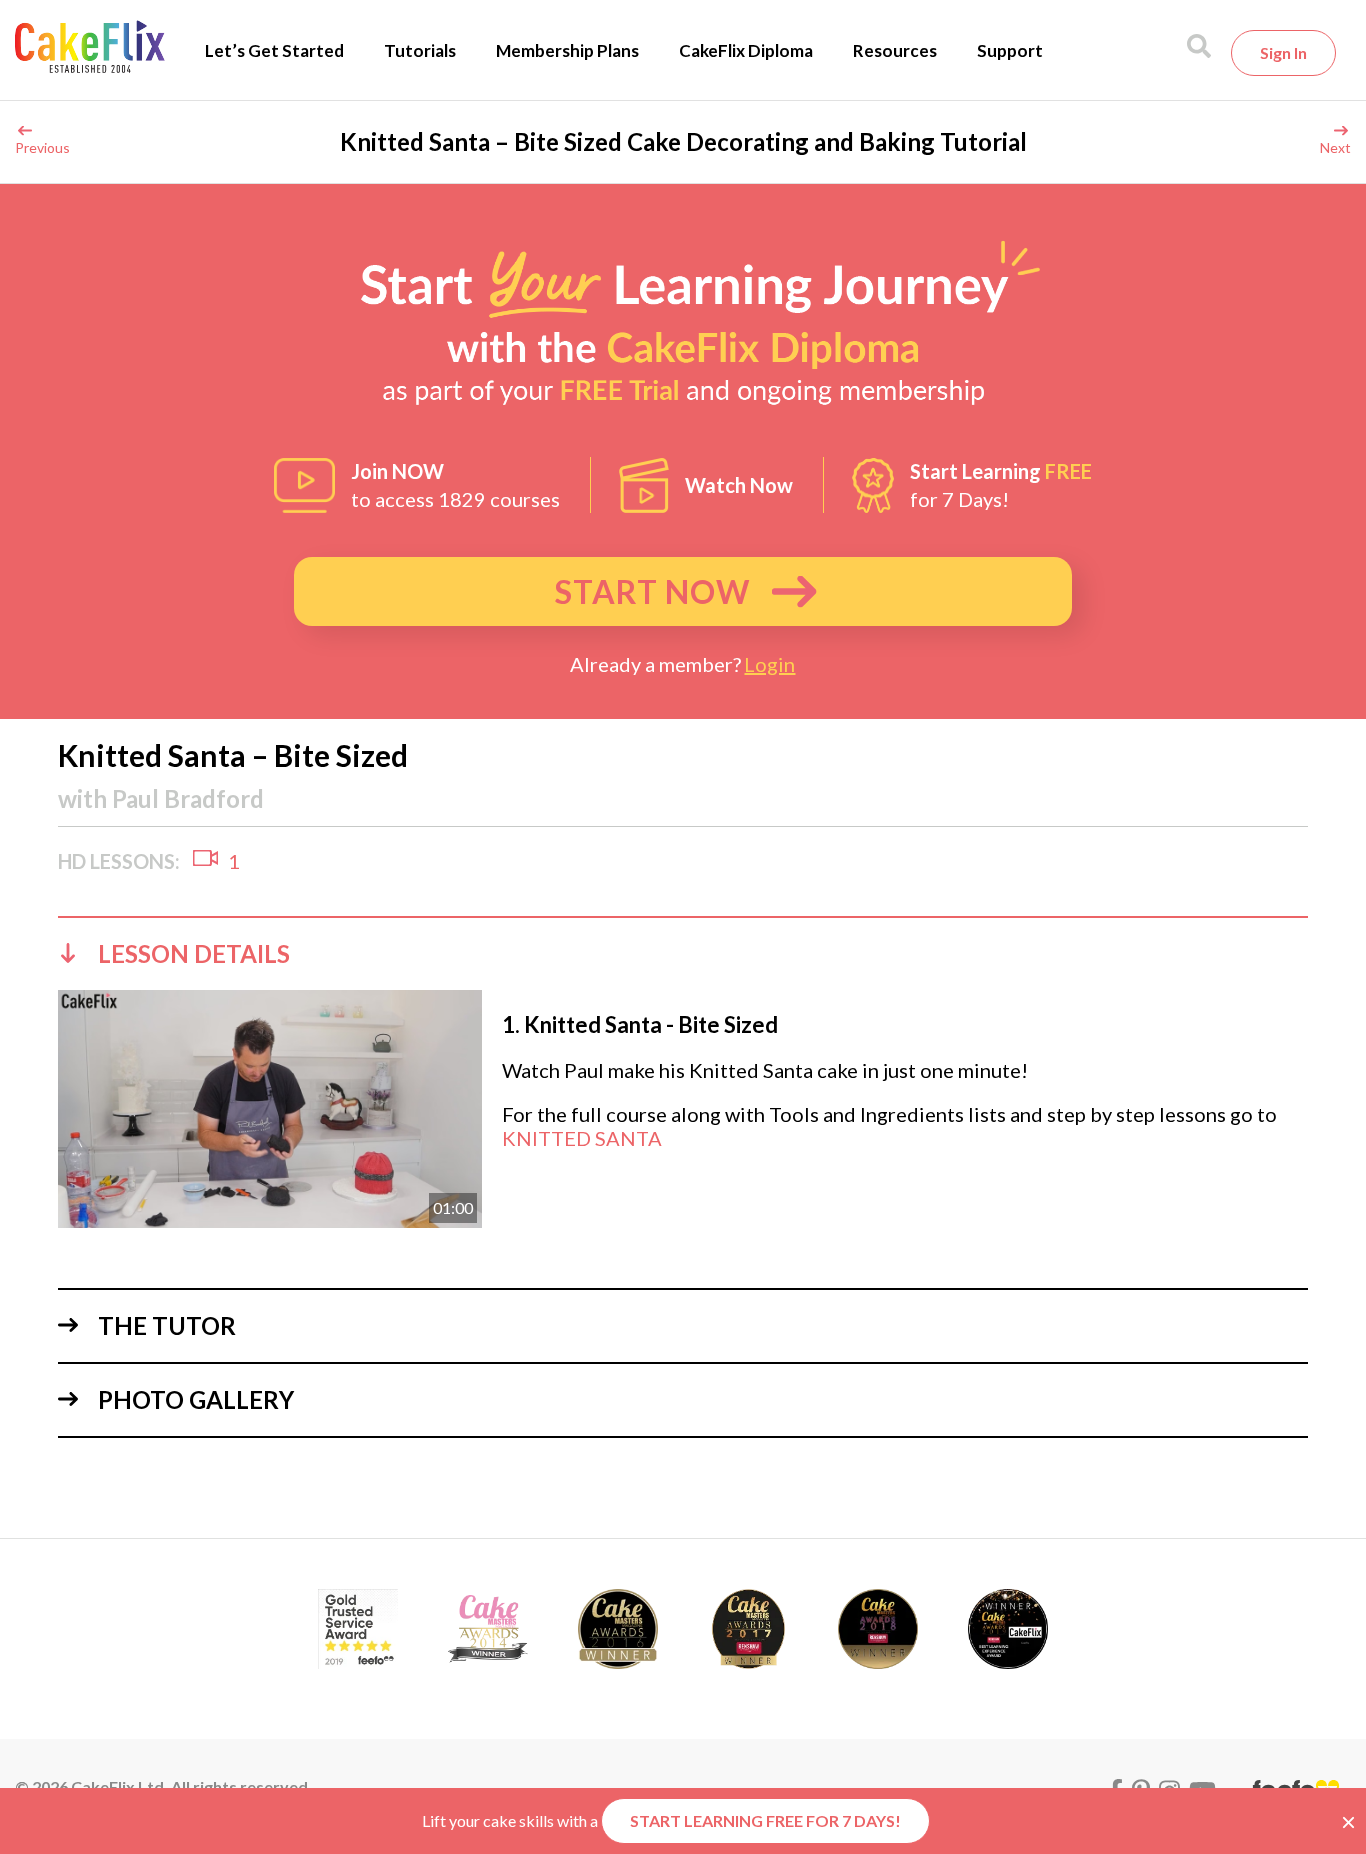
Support (1010, 50)
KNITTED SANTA (582, 1138)
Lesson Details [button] (194, 953)
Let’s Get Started (274, 50)
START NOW (652, 591)
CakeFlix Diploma (746, 50)
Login (769, 664)
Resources (895, 50)
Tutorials (420, 50)
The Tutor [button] (167, 1325)
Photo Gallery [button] (196, 1399)
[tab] (683, 953)
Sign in (1283, 52)
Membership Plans (567, 50)
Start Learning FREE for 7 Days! (765, 1820)
